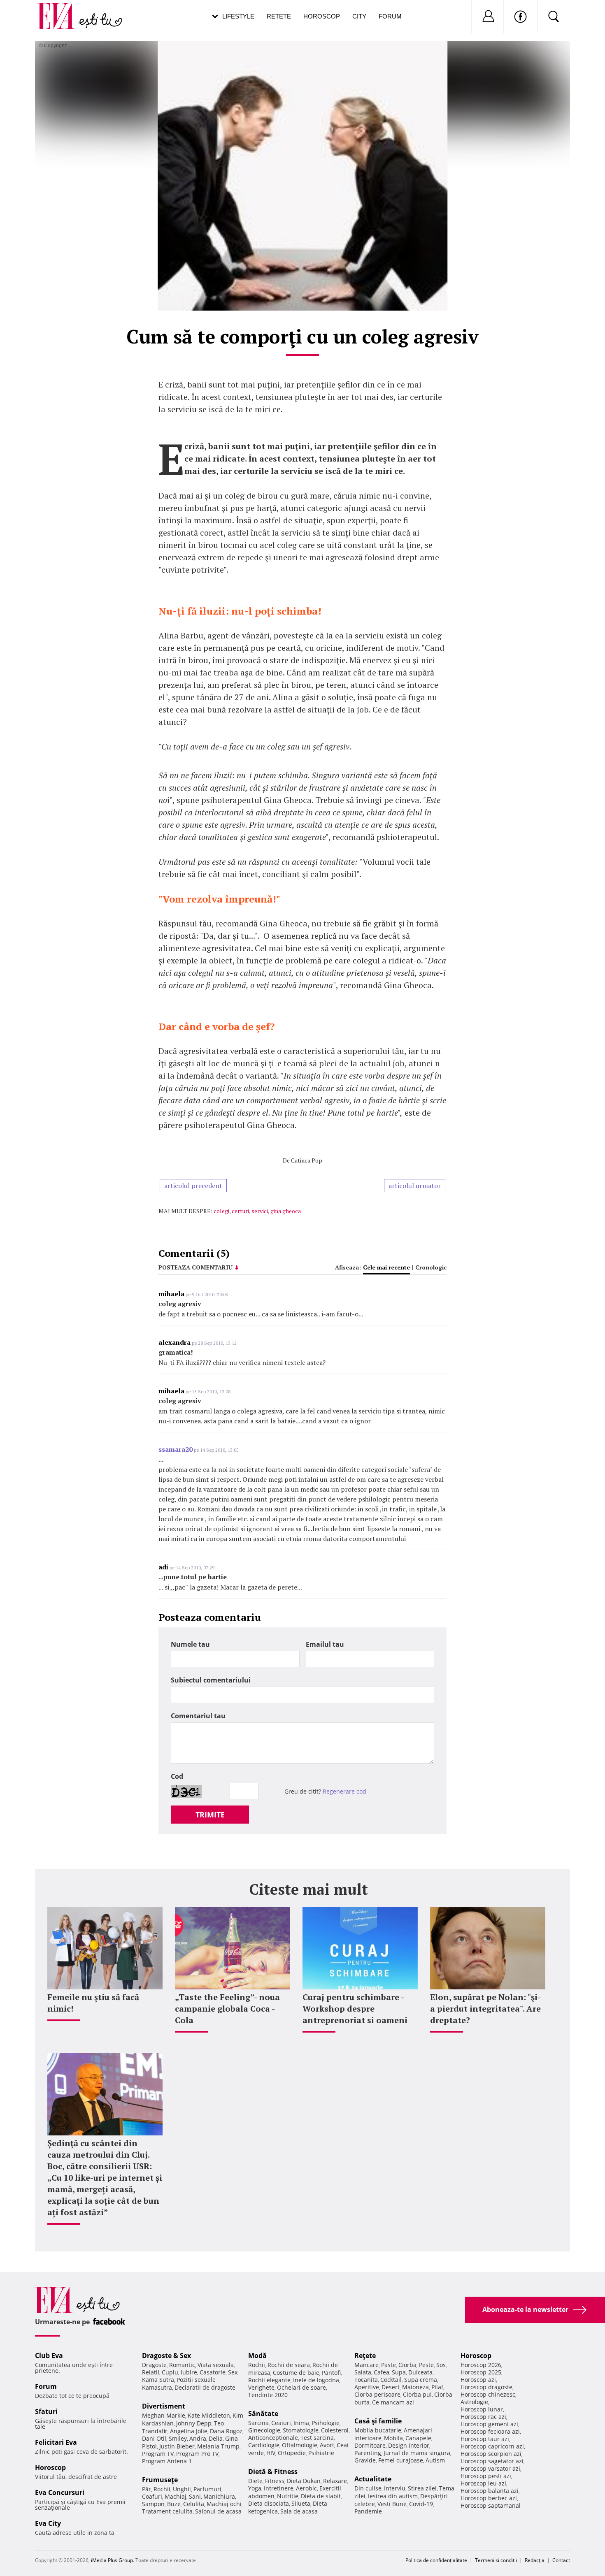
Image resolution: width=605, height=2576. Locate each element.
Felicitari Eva (56, 2442)
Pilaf (437, 2387)
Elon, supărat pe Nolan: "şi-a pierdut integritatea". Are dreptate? (485, 2009)
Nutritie (288, 2496)
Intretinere (279, 2488)
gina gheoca (286, 1211)
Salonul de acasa (218, 2511)
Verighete (261, 2387)
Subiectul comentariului (211, 1680)
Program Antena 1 (167, 2461)
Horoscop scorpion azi (491, 2454)
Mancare (366, 2365)
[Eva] (61, 10)
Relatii (151, 2372)
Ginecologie (264, 2430)
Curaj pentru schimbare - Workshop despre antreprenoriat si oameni (355, 2009)
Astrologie (474, 2402)
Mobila (393, 2438)
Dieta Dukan (304, 2481)
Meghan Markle (164, 2415)
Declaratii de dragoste (205, 2387)
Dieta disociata (269, 2503)
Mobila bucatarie (378, 2430)
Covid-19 (421, 2504)
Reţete (365, 2356)
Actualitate (373, 2479)
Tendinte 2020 (268, 2395)
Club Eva (49, 2356)
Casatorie (213, 2372)
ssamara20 (176, 1449)
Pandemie (368, 2511)
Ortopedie (292, 2453)
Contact (561, 2560)
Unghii (182, 2489)
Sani (195, 2496)
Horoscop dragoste (486, 2387)
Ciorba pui (417, 2394)
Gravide (365, 2460)
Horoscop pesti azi (486, 2476)
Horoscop (322, 16)
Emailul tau (325, 1644)
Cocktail (391, 2380)
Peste (426, 2365)
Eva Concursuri (60, 2492)
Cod (177, 1776)
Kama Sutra (158, 2380)
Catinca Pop (307, 1160)
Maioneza (415, 2387)
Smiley (178, 2438)
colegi (221, 1211)
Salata (363, 2372)
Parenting (368, 2453)
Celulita (194, 2504)
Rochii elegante (269, 2380)
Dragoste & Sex (166, 2356)
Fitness (275, 2481)
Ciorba (407, 2365)
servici (260, 1211)
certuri (240, 1211)
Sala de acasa (299, 2511)
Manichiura (219, 2496)
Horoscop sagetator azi (492, 2461)
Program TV (158, 2454)
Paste (389, 2365)
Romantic (182, 2365)
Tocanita (366, 2380)
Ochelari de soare (301, 2387)
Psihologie (326, 2423)
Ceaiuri (281, 2423)
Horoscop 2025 (481, 2372)
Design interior (409, 2445)
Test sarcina (317, 2438)
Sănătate (263, 2414)
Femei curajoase (401, 2460)
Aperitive (367, 2387)
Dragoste (154, 2365)
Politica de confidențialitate (436, 2560)
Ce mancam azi (393, 2402)
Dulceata (420, 2372)
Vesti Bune (392, 2504)
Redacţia (535, 2560)
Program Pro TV (197, 2454)
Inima (301, 2423)
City (359, 16)
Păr (147, 2489)
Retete (279, 16)
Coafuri (152, 2496)
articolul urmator (415, 1186)
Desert (391, 2387)
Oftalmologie (300, 2445)
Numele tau (190, 1644)
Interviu (395, 2488)
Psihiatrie (321, 2453)
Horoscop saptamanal (491, 2505)
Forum (390, 16)
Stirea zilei (422, 2488)
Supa (399, 2372)
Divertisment (164, 2406)
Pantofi (331, 2373)
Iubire (189, 2372)
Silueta (301, 2503)
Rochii (162, 2489)
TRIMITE (210, 1815)
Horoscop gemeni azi (489, 2424)
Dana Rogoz (226, 2431)
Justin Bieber (177, 2446)
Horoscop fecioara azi (490, 2431)
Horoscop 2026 (481, 2365)
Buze (174, 2504)
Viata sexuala (216, 2365)
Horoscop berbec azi (489, 2498)
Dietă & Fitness (273, 2472)
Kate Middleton (209, 2415)
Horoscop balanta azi (490, 2491)
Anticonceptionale (273, 2438)
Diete (255, 2481)
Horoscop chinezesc (488, 2394)
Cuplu (170, 2372)
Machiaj (176, 2496)
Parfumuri (207, 2489)
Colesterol (335, 2430)
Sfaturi (46, 2411)
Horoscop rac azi (483, 2417)
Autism (435, 2460)
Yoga (255, 2488)
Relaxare (335, 2481)
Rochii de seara (289, 2365)
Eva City (48, 2523)
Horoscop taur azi (485, 2439)
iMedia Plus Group (112, 2560)
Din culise (368, 2488)
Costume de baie (296, 2373)
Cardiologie (264, 2445)
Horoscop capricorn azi (492, 2446)
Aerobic (306, 2488)
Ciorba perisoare (377, 2394)
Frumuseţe (160, 2480)
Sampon (153, 2504)
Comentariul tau (198, 1716)
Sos (441, 2365)
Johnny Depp (194, 2423)
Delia (216, 2438)
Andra (198, 2438)
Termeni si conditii (496, 2560)
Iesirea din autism (393, 2496)
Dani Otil (154, 2438)
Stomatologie (301, 2430)
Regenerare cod (344, 1791)
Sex (233, 2372)
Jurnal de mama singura (417, 2453)
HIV (271, 2453)
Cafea (382, 2372)
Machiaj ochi (224, 2504)
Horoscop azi (478, 2380)
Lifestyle (238, 16)
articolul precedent (193, 1186)
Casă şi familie (378, 2421)
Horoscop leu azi (483, 2483)
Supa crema (421, 2380)
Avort (327, 2445)
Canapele (418, 2438)
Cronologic (431, 1267)
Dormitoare (370, 2445)
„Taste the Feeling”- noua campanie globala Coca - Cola (227, 2009)
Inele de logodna (316, 2380)
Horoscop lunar (482, 2409)
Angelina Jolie (189, 2431)
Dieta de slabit (321, 2496)
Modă (257, 2356)
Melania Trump (218, 2446)
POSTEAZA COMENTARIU (195, 1267)
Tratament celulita (167, 2511)
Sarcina (258, 2423)
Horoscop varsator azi (490, 2468)
